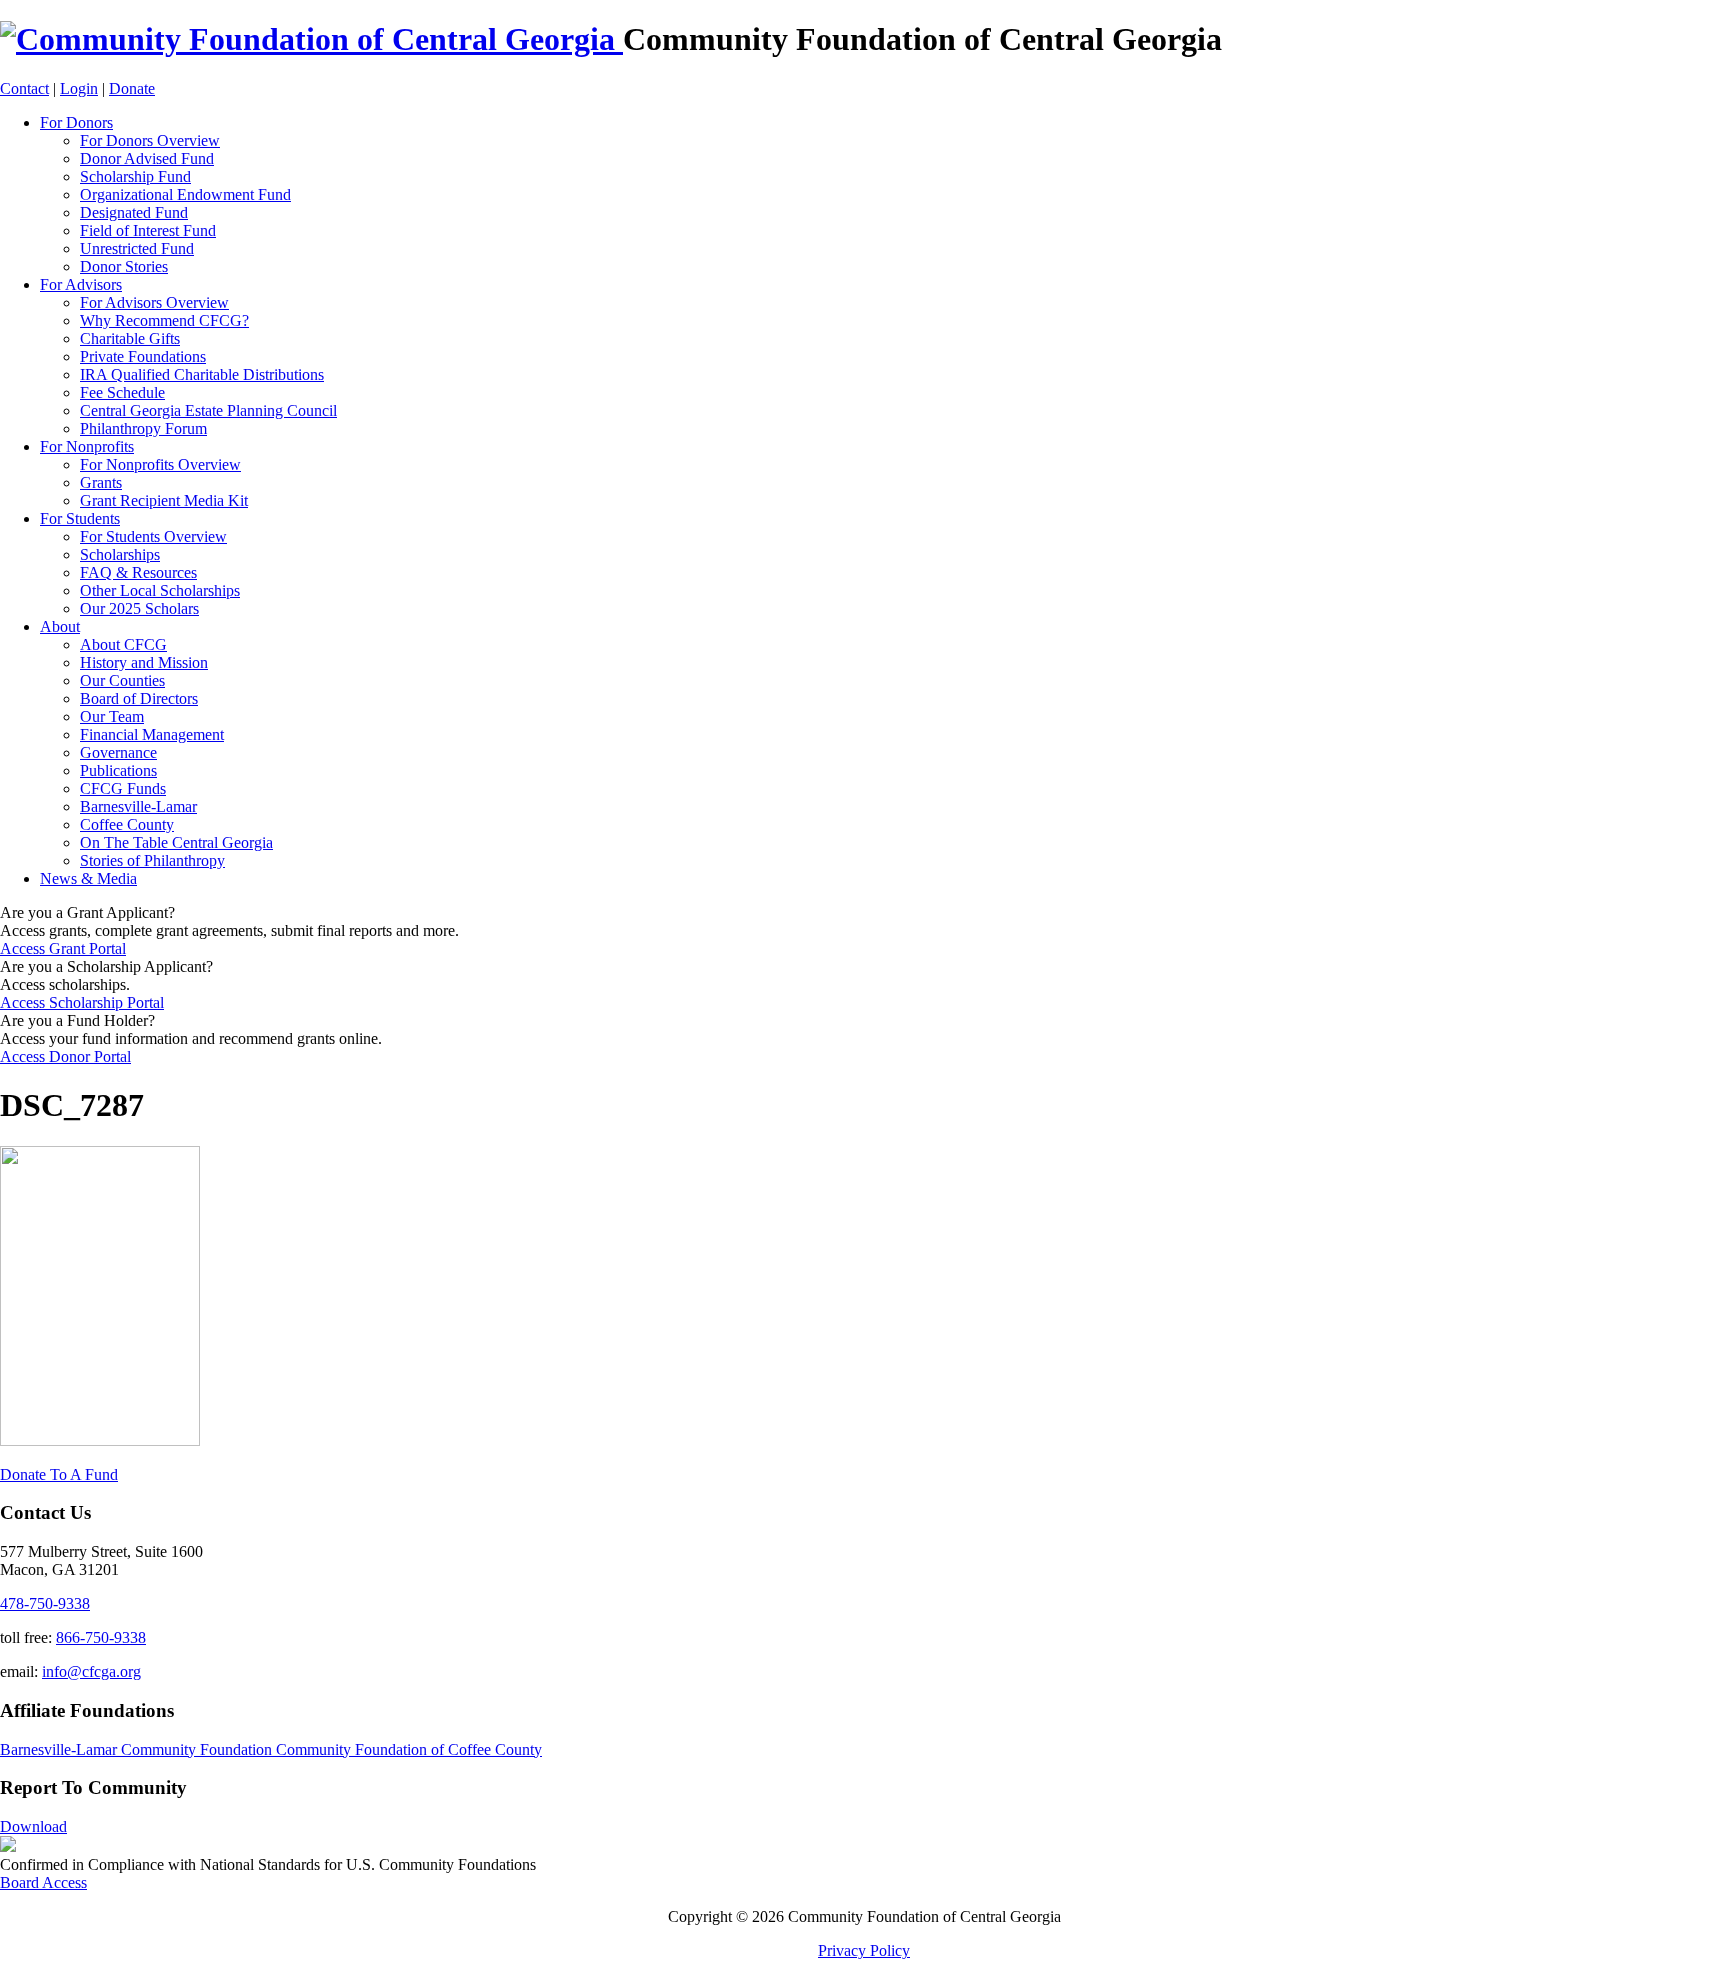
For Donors (76, 122)
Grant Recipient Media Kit (164, 500)
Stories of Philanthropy (152, 860)
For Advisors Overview (154, 302)
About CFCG (123, 644)
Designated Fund (134, 212)
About (60, 626)
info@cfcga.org (91, 1671)
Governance (118, 752)
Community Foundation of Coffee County (409, 1749)
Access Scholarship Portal (82, 1002)
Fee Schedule (122, 392)
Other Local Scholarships (160, 590)
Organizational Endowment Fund (185, 194)
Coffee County (127, 824)
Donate (132, 88)
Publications (118, 770)
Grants (101, 482)
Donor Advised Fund (147, 158)
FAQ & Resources (138, 572)
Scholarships (120, 554)
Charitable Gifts (130, 338)
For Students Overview (153, 536)
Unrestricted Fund (137, 248)
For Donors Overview (150, 140)
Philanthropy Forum (143, 428)
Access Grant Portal (63, 948)
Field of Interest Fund (148, 230)
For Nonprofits (87, 446)
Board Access (43, 1882)
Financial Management (152, 734)
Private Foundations (143, 356)
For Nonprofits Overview (160, 464)
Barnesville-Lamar (138, 806)
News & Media (88, 878)
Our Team (112, 716)
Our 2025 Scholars (139, 608)
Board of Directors (139, 698)
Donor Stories (124, 266)
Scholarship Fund (135, 176)
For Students (80, 518)
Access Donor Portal (65, 1056)
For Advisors (81, 284)
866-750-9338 (101, 1637)
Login (79, 88)
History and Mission (144, 662)
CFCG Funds (123, 788)
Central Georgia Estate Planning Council (208, 410)
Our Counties (122, 680)
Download (33, 1826)
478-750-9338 (45, 1603)
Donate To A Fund (59, 1474)
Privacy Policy (864, 1950)
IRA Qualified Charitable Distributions (202, 374)
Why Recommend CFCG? (164, 320)
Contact (24, 88)
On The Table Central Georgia (176, 842)
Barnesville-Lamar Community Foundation (138, 1749)
